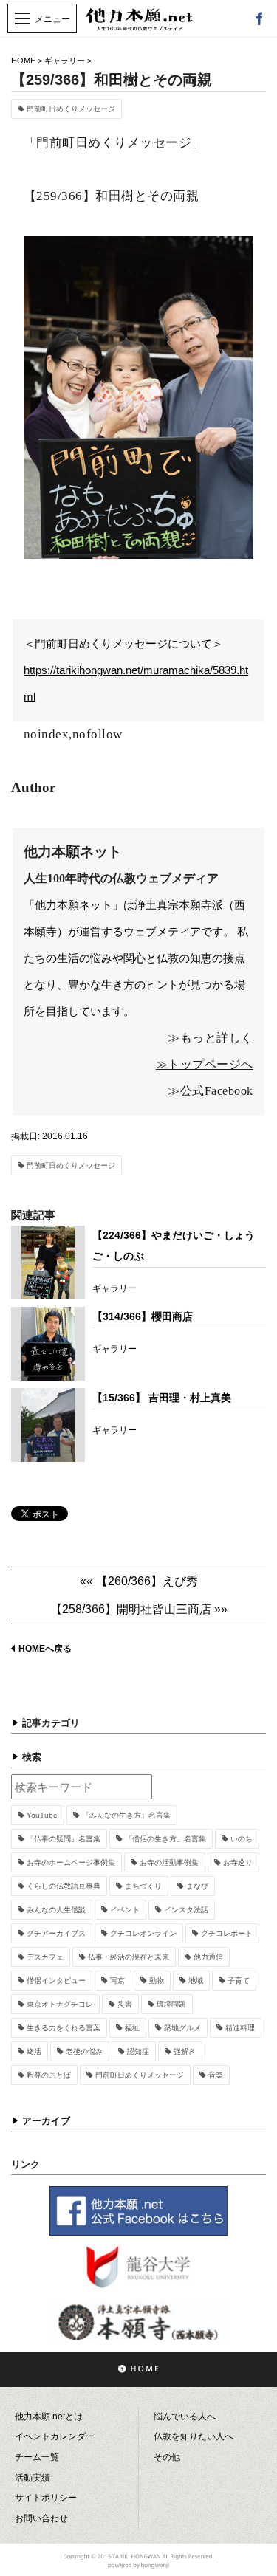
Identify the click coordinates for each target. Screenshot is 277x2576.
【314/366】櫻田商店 (143, 1316)
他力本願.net (139, 27)
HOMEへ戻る (45, 1649)
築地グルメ (182, 2028)
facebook (259, 18)
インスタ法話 (186, 1910)
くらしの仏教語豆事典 (64, 1886)
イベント (125, 1910)
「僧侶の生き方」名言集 (165, 1839)
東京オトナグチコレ (60, 2004)
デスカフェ (45, 1957)
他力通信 (208, 1957)
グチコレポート (227, 1933)
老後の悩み (84, 2051)
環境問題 (171, 2004)
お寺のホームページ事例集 (71, 1862)
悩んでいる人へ (185, 2417)
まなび (197, 1886)
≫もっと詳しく (211, 1038)
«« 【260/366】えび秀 (139, 1581)
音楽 (216, 2075)
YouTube (42, 1815)
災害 (125, 2004)
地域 (196, 1981)
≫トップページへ (205, 1064)
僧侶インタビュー (56, 1981)
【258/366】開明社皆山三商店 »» (139, 1609)
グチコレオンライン (143, 1933)
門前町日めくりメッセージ (71, 109)
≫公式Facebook (211, 1091)
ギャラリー (65, 61)
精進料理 (240, 2028)
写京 (117, 1981)
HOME (23, 61)
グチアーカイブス (56, 1933)
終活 (34, 2051)
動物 (157, 1981)
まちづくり (143, 1886)
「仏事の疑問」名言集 (64, 1839)
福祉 (132, 2028)
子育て (239, 1981)
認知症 (138, 2051)
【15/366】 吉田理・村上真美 (162, 1398)
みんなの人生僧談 (56, 1910)
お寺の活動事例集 (169, 1862)
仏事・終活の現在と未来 (129, 1957)
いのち (242, 1839)
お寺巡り (238, 1862)
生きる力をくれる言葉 (64, 2028)
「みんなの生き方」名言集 (126, 1815)
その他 (167, 2457)
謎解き (185, 2051)
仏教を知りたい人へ (194, 2436)
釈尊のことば (49, 2075)
